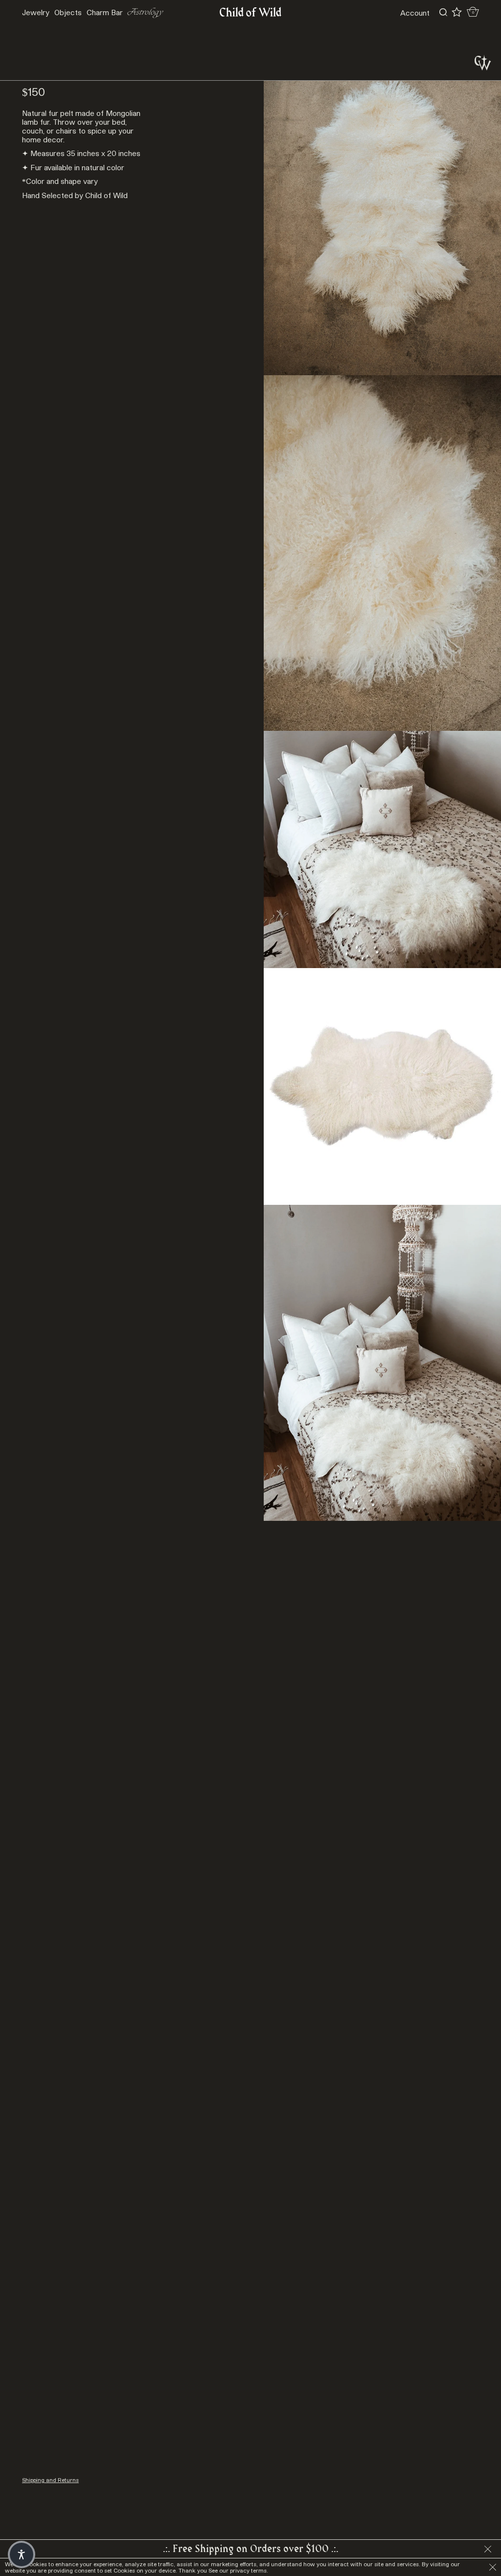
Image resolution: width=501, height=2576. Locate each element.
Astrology (145, 12)
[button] (22, 2554)
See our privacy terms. (238, 2570)
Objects (68, 12)
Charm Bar (105, 12)
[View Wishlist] (457, 12)
